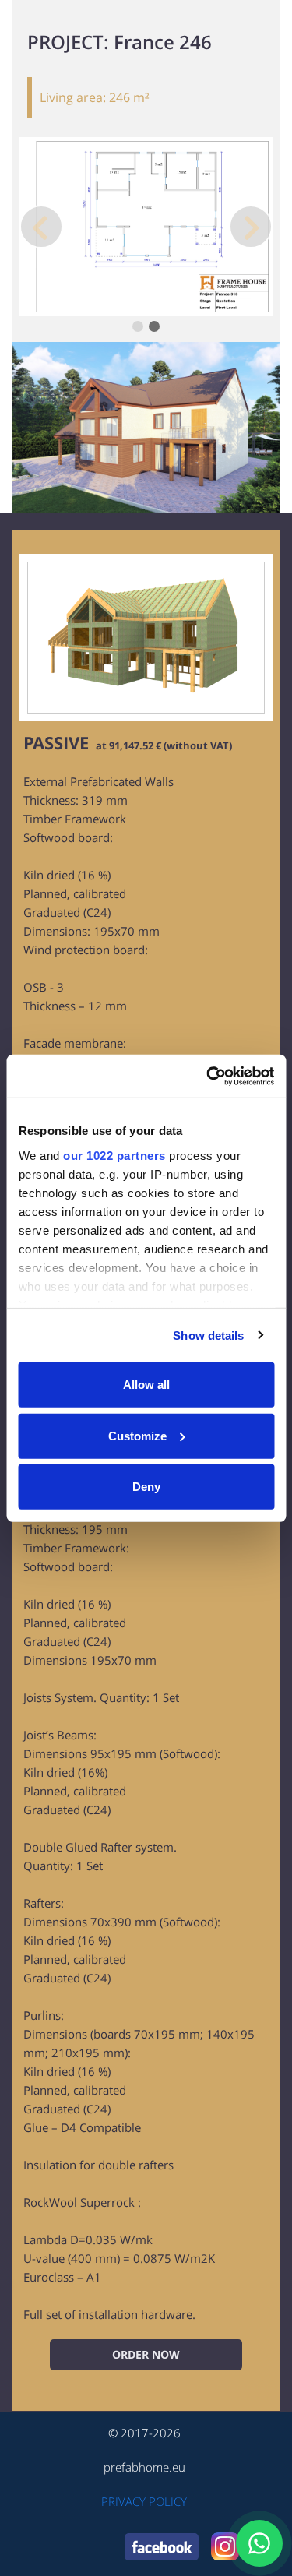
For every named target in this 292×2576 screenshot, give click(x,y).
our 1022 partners (114, 1155)
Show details (208, 1335)
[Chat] (259, 2543)
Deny (146, 1487)
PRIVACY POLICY (144, 2501)
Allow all (146, 1385)
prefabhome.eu (144, 2467)
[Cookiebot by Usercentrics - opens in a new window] (208, 1076)
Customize (137, 1435)
